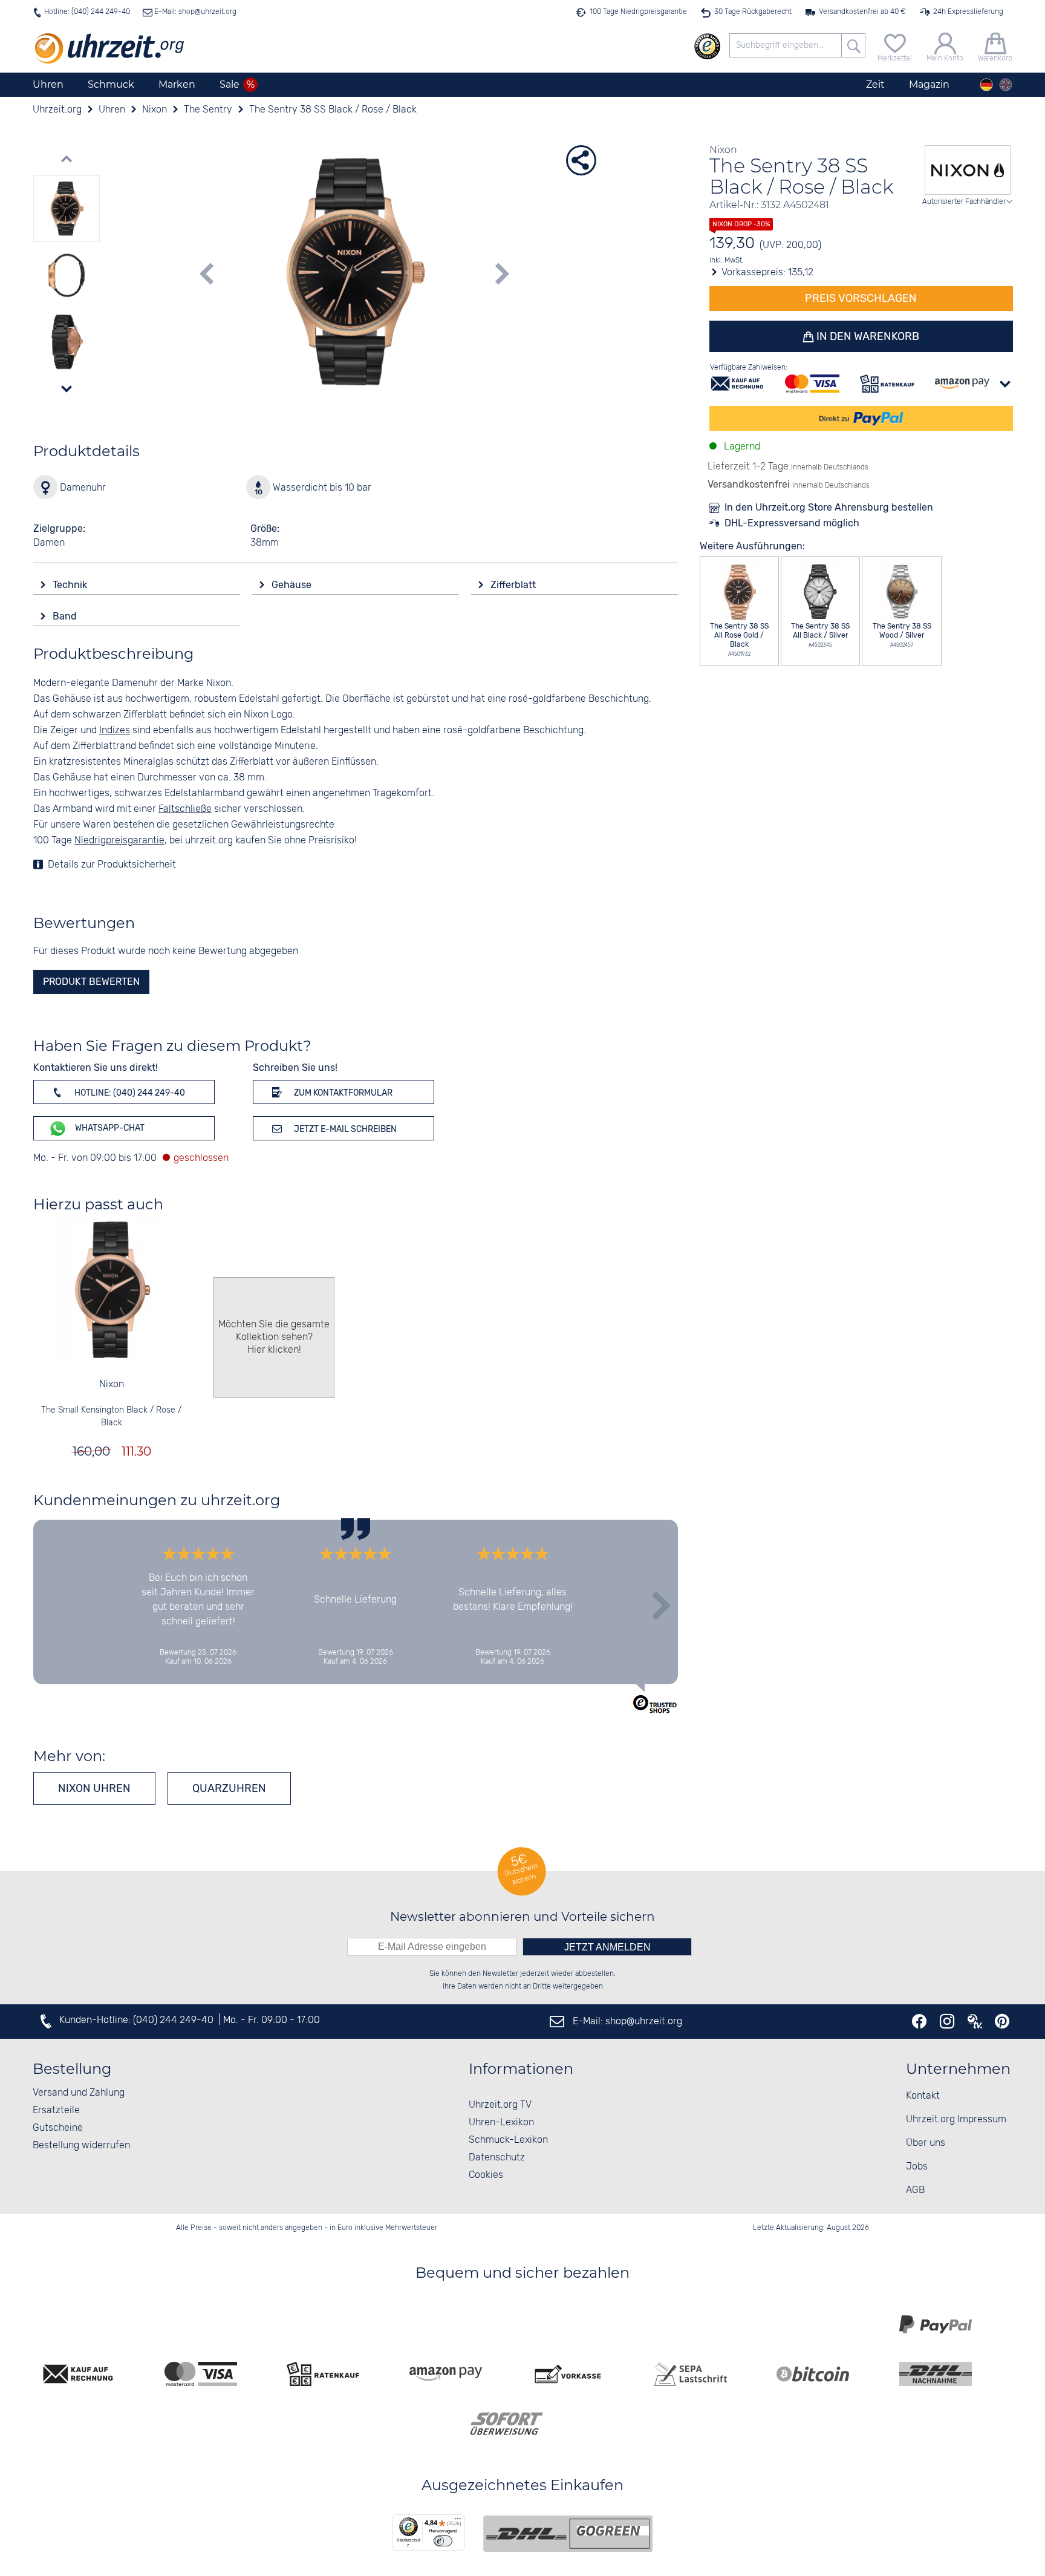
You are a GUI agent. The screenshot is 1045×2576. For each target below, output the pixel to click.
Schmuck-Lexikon (508, 2140)
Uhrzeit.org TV (500, 2105)
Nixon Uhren (94, 1788)
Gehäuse (293, 585)
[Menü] (458, 2522)
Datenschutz (497, 2158)
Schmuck (111, 84)
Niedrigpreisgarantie (119, 841)
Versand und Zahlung (79, 2093)
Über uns (926, 2143)
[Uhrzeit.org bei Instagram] (947, 2021)
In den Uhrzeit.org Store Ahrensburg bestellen (829, 507)
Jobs (917, 2167)
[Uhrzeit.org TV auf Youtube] (975, 2021)
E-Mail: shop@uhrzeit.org (194, 12)
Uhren (48, 84)
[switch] (443, 2541)
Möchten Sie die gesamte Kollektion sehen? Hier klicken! (274, 1337)
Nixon (112, 1384)
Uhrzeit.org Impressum (956, 2120)
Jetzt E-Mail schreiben (344, 1129)
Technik (71, 585)
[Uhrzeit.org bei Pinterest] (1002, 2021)
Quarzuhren (229, 1788)
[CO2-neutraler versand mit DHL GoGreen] (568, 2534)
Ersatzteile (56, 2110)
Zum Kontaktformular (342, 1093)
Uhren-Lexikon (501, 2123)
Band (66, 616)
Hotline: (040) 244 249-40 (87, 12)
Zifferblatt (514, 585)
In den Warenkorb (867, 336)
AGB (915, 2190)
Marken (177, 84)
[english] (1006, 85)
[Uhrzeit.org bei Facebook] (919, 2021)
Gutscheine (58, 2128)
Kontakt (923, 2096)
